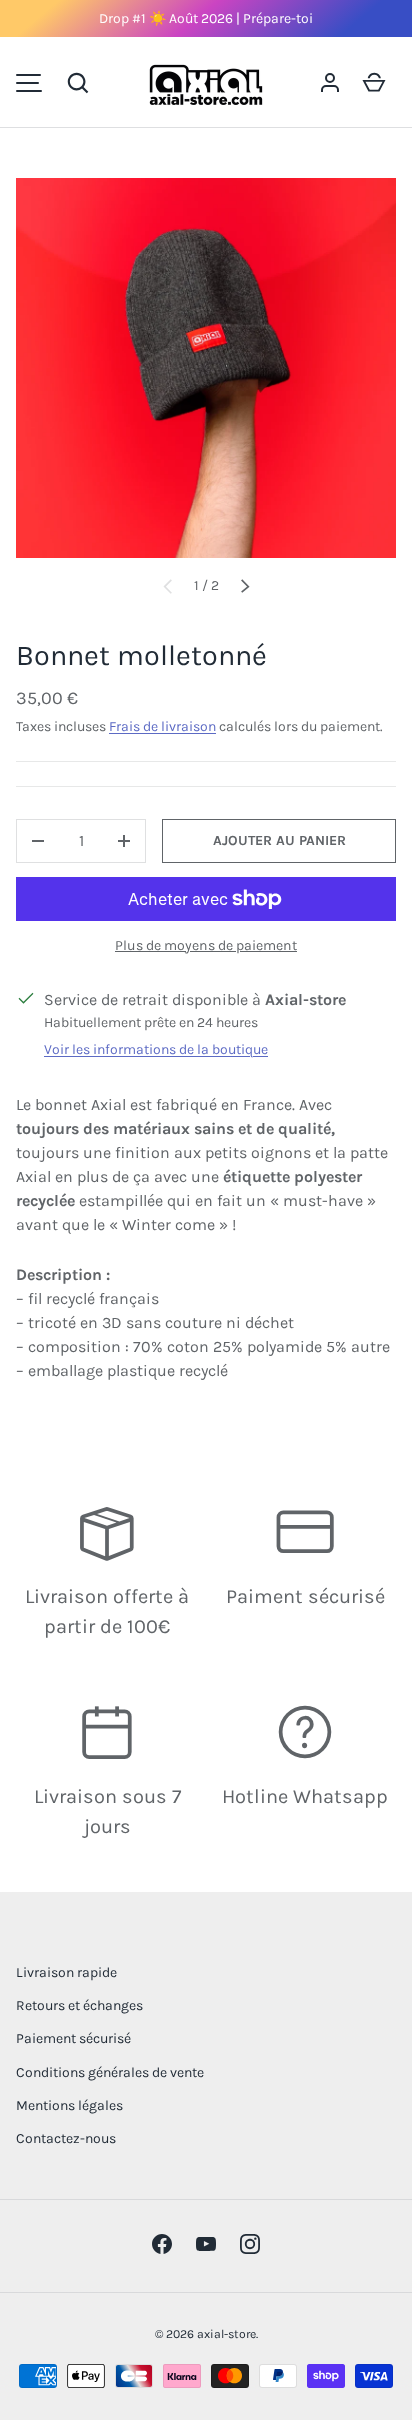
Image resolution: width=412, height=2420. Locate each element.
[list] (206, 368)
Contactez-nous (66, 2138)
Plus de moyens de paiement (206, 945)
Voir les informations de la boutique (156, 1049)
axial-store (226, 2334)
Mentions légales (69, 2105)
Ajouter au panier (279, 840)
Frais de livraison (162, 726)
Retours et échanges (79, 2005)
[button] (78, 83)
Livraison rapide (66, 1972)
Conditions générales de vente (110, 2072)
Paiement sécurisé (73, 2038)
